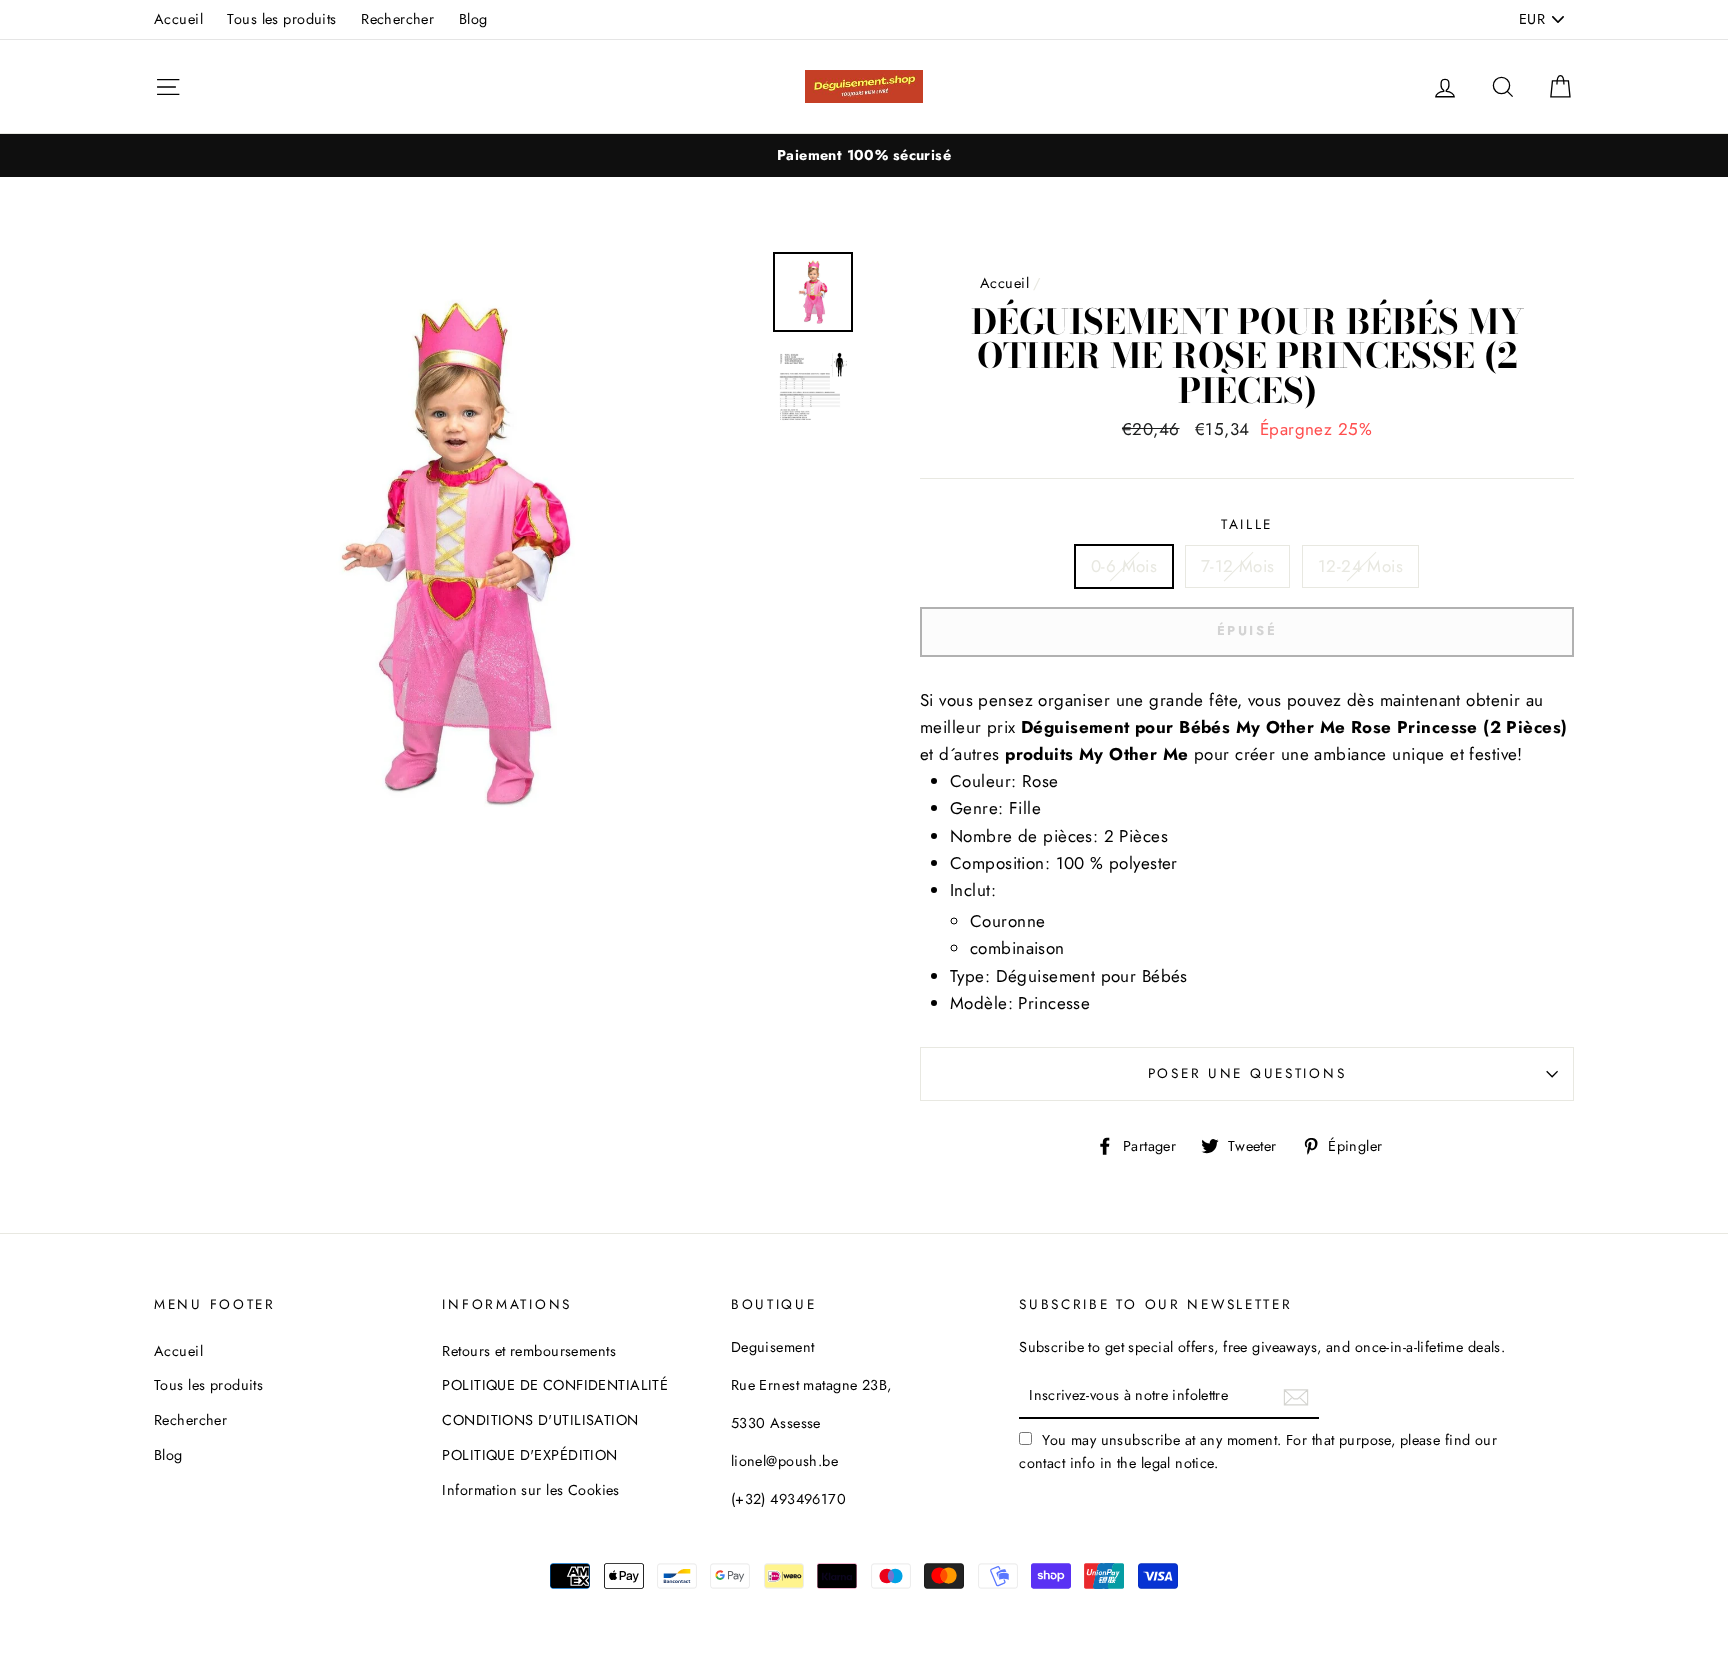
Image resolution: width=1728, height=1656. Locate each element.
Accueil (178, 19)
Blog (473, 19)
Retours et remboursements (529, 1351)
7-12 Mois (1238, 566)
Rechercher (397, 19)
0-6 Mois (1124, 566)
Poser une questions (1247, 1073)
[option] (864, 155)
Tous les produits (281, 19)
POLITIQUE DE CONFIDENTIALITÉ (555, 1385)
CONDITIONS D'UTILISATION (540, 1420)
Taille (1247, 524)
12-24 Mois (1360, 566)
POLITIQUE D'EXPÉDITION (529, 1455)
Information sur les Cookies (530, 1490)
